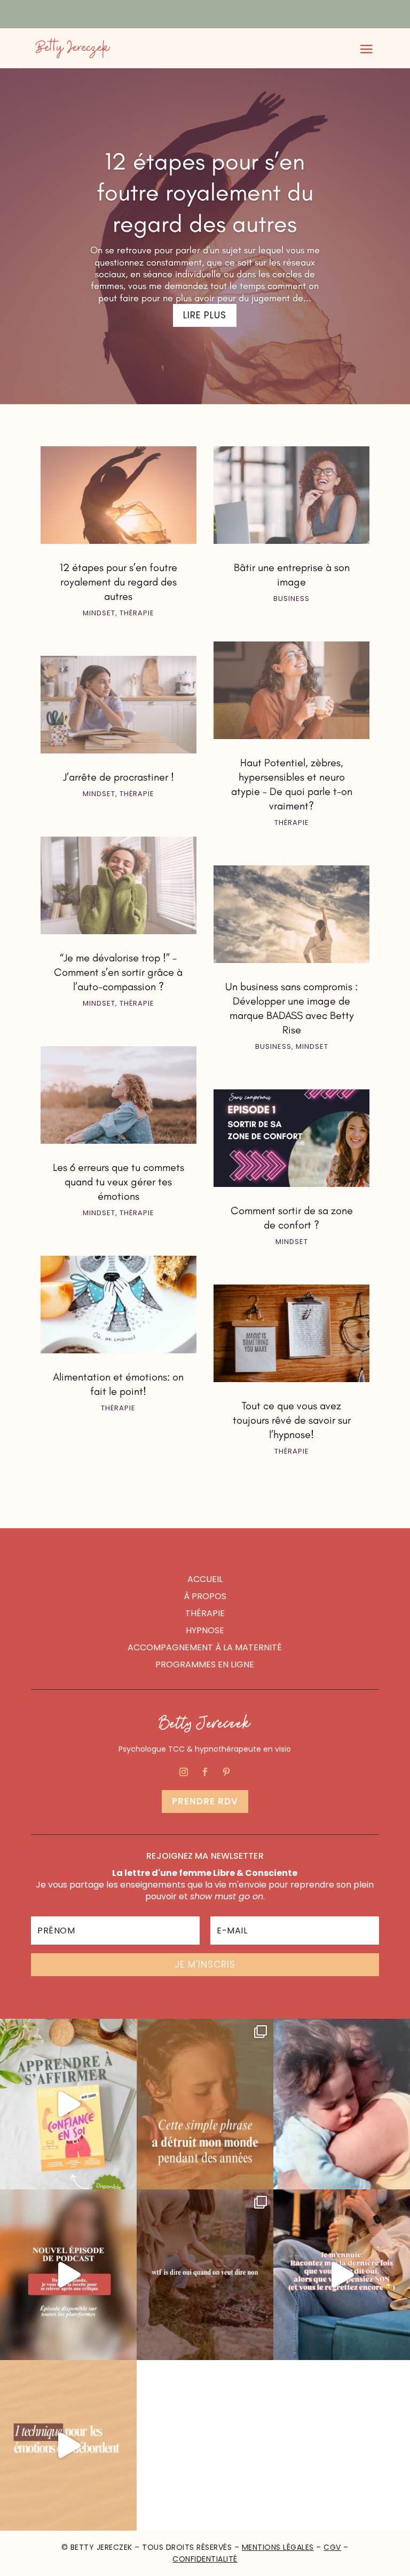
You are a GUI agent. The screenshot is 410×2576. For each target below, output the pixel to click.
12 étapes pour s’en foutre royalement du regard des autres (205, 192)
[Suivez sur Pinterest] (226, 1772)
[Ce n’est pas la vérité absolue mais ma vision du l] (205, 2275)
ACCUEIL (205, 1579)
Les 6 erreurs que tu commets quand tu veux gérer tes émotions (119, 1182)
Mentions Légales (278, 2547)
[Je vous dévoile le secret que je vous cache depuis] (205, 2104)
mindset (99, 613)
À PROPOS (205, 1596)
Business (291, 599)
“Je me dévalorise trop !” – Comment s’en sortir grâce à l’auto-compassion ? (118, 972)
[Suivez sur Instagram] (184, 1772)
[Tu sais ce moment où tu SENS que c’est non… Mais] (342, 2275)
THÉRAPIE (205, 1613)
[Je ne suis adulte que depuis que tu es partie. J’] (342, 2104)
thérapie (137, 613)
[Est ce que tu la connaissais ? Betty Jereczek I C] (68, 2445)
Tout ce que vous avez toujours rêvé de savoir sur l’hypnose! (292, 1420)
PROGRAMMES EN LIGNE (205, 1664)
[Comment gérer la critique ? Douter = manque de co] (68, 2275)
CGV (332, 2547)
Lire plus (205, 315)
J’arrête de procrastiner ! (119, 777)
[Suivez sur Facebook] (205, 1772)
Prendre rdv (205, 1801)
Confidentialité (205, 2559)
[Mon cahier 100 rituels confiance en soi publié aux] (68, 2104)
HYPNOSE (205, 1630)
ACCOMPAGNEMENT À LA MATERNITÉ (205, 1647)
